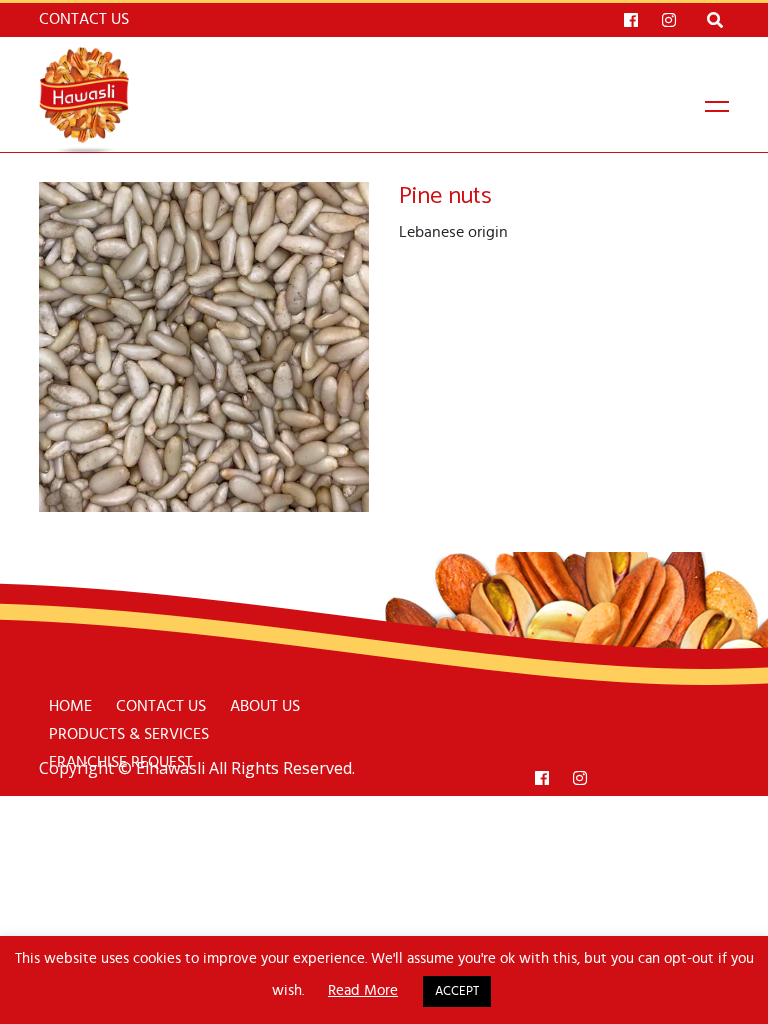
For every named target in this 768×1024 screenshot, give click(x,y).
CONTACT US (161, 706)
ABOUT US (265, 706)
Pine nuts (445, 196)
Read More (363, 990)
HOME (70, 706)
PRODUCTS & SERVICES (129, 734)
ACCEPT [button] (457, 991)
